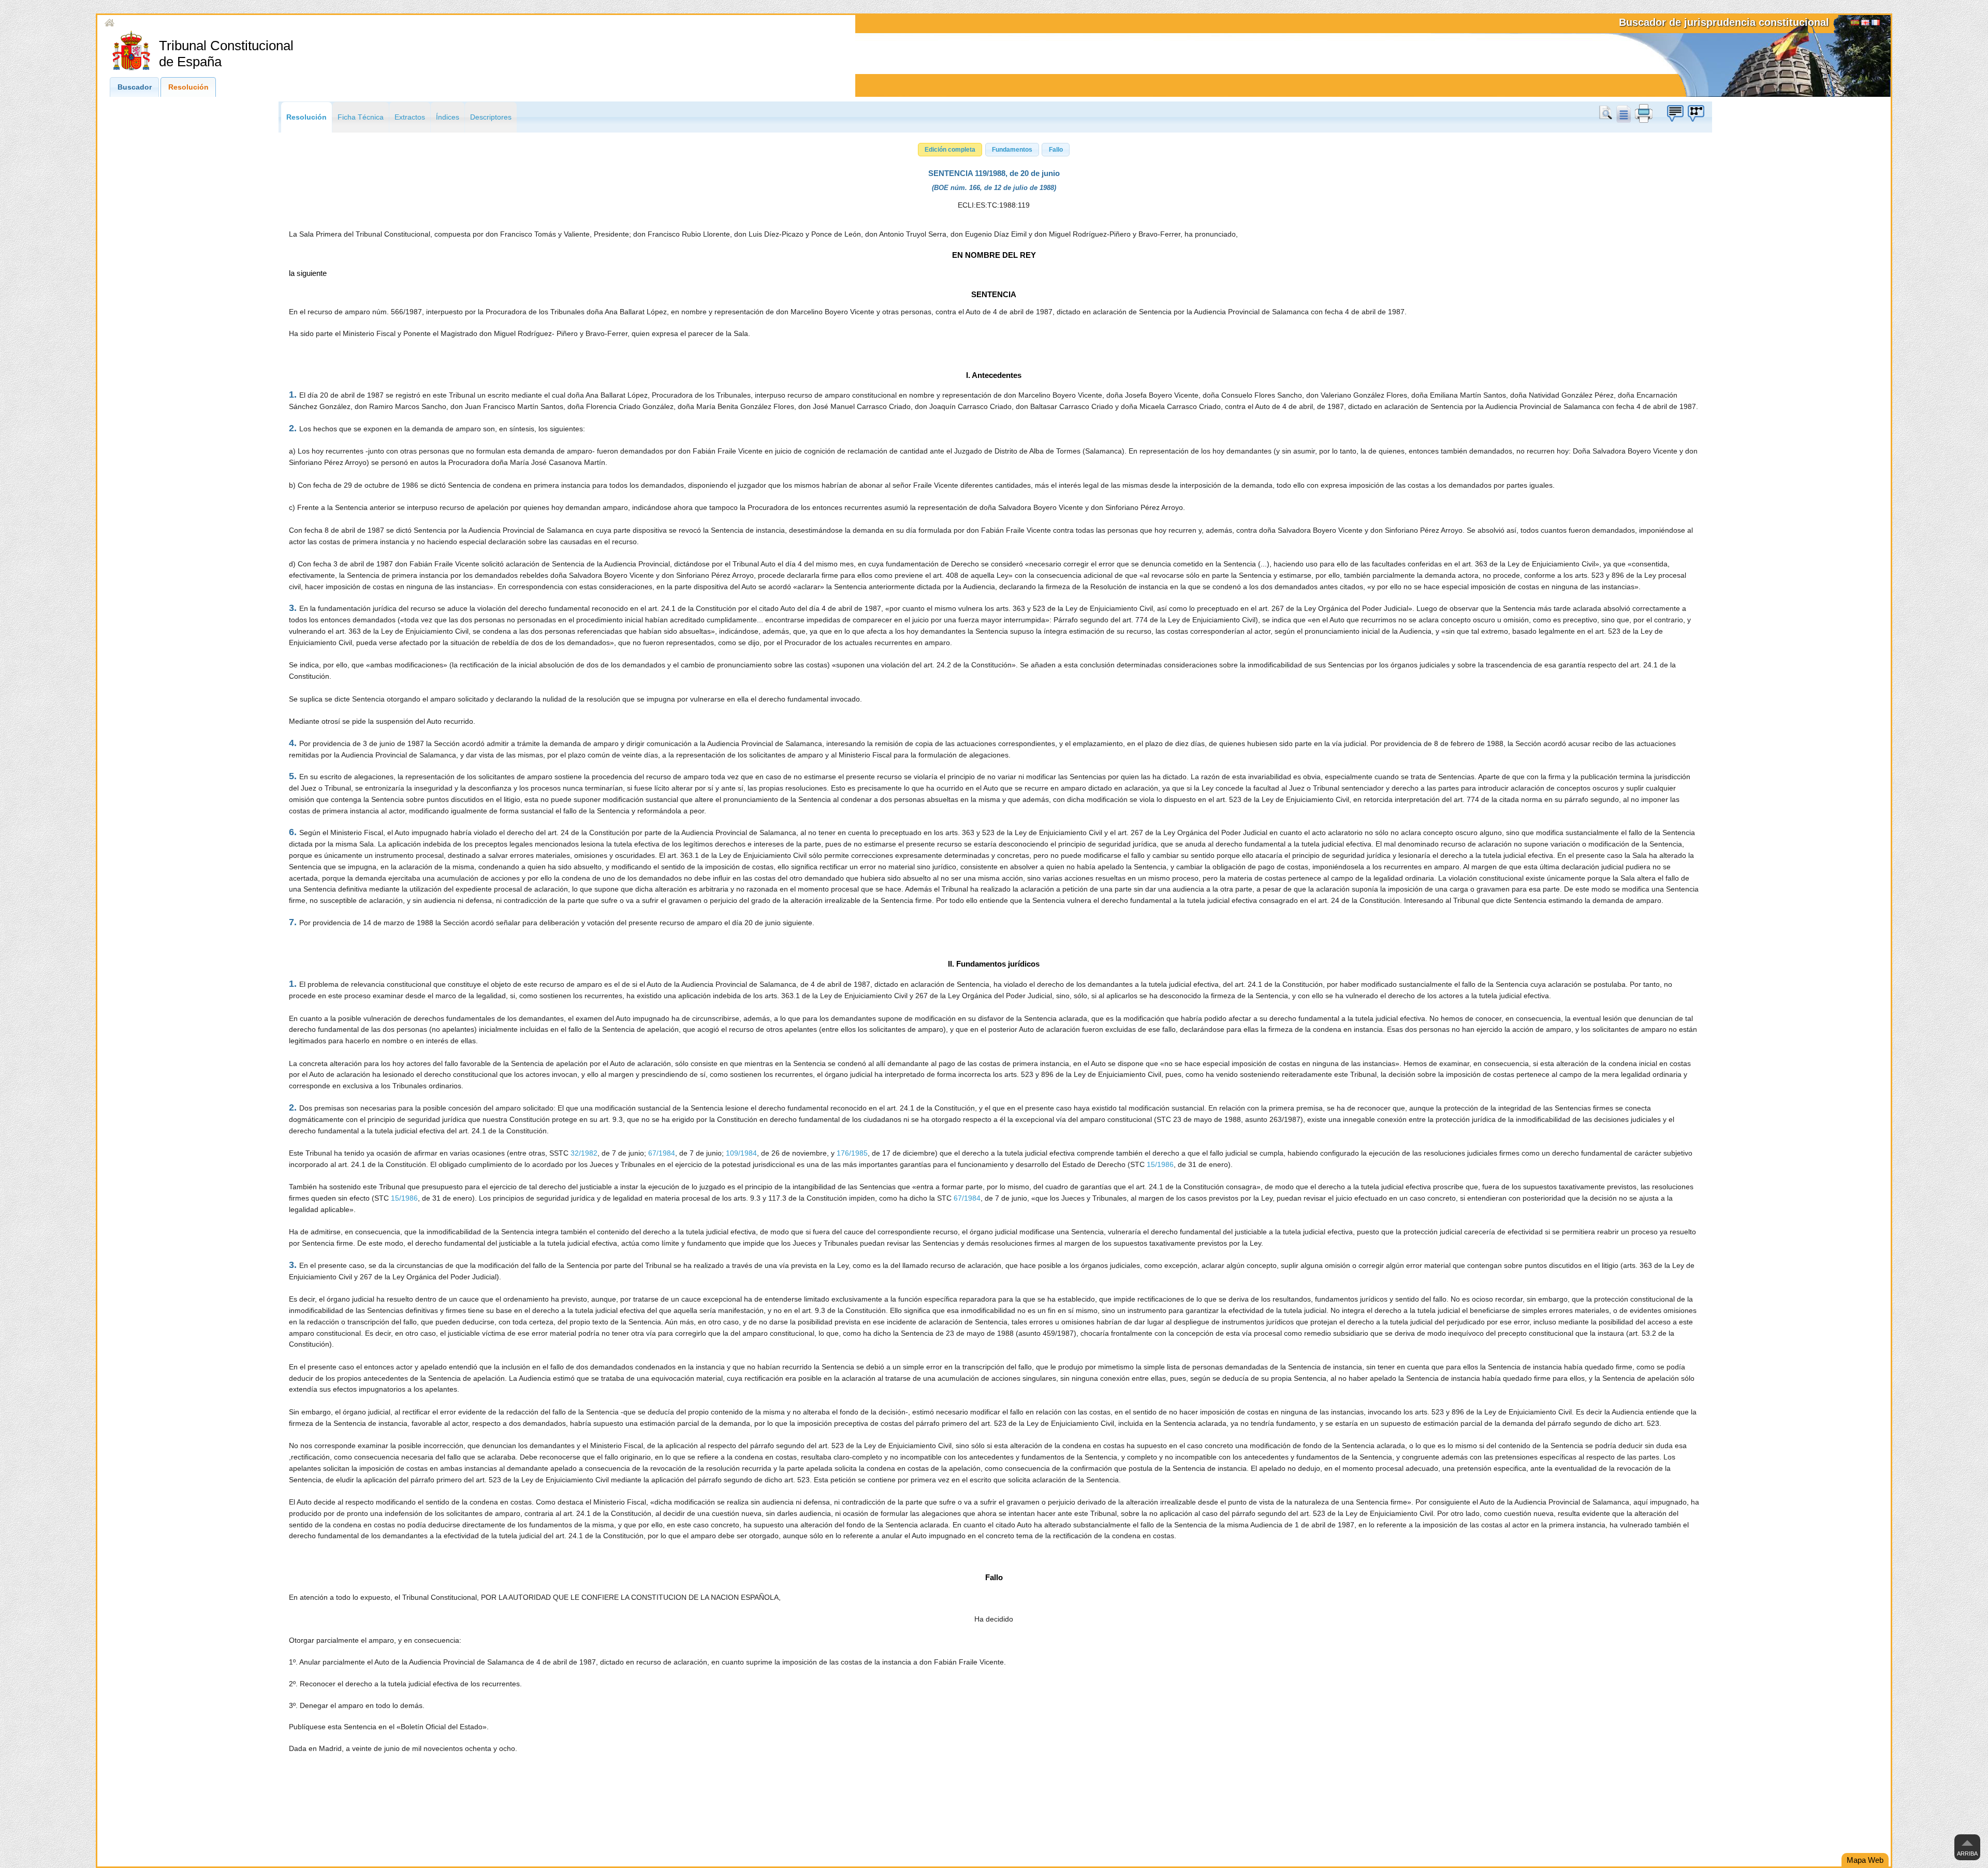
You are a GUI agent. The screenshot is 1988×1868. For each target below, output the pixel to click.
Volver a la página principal (160, 23)
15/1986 (1160, 1165)
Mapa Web (1865, 1860)
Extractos (410, 117)
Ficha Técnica (361, 117)
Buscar (1607, 113)
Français (1876, 24)
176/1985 (852, 1153)
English (1865, 24)
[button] (950, 150)
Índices (448, 117)
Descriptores (491, 117)
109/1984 (741, 1153)
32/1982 (584, 1153)
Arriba (1967, 1854)
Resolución (188, 87)
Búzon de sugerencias (1675, 113)
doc (1623, 113)
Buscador (135, 87)
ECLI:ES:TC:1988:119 (994, 205)
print (1644, 113)
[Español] (1855, 24)
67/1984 (662, 1153)
